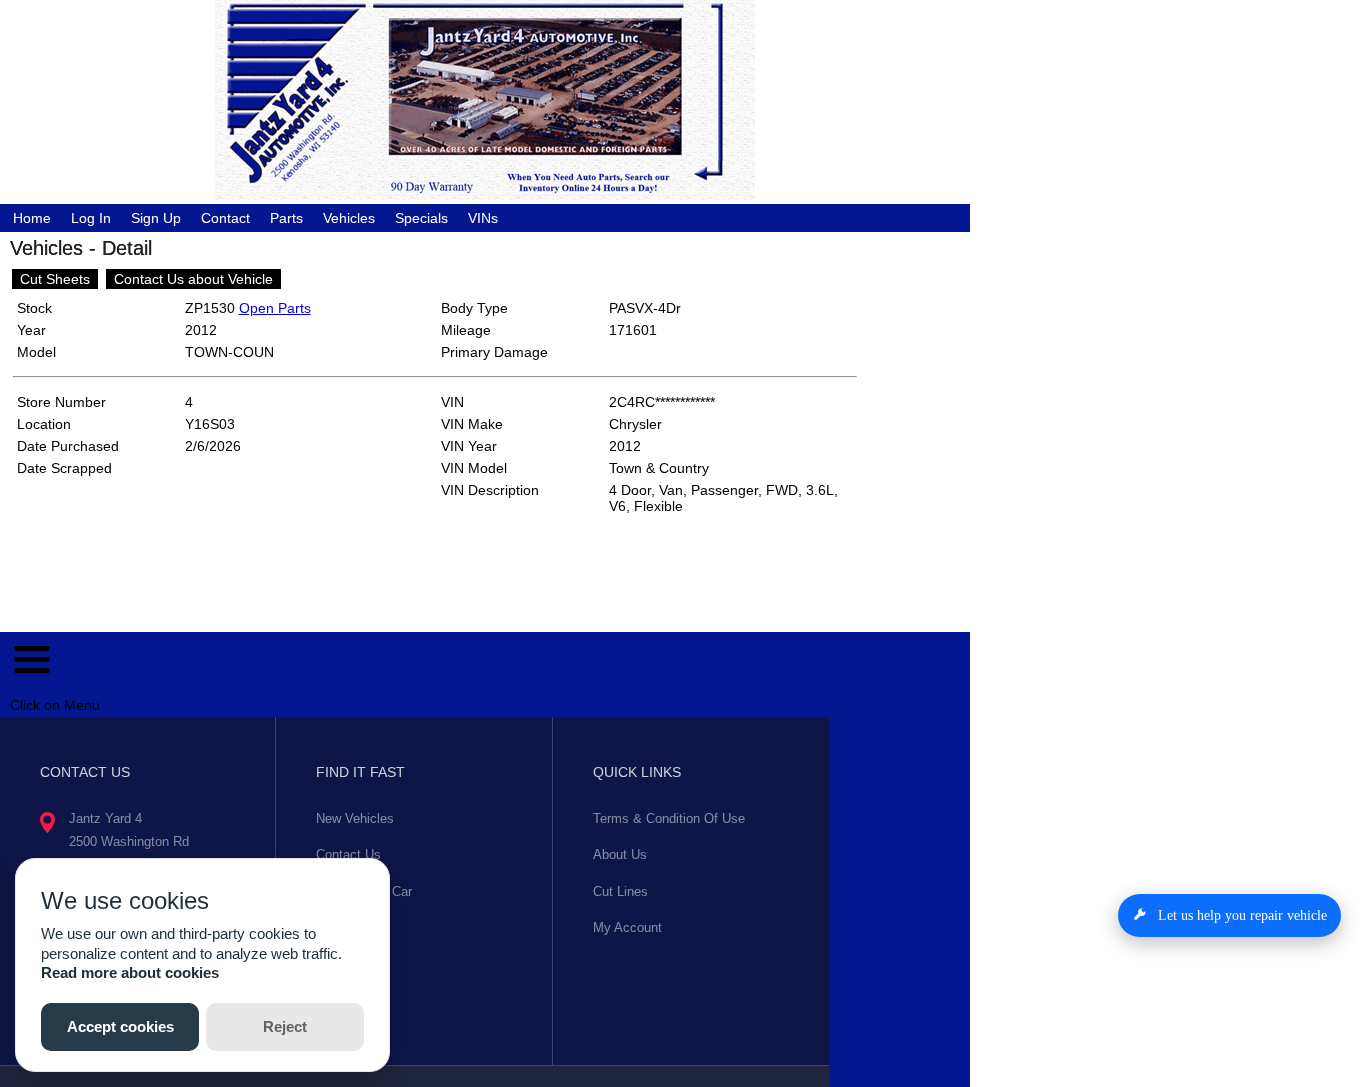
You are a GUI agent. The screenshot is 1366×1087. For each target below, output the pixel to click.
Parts (286, 218)
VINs (483, 218)
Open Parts (275, 308)
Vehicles (349, 218)
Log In (91, 218)
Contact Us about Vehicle (193, 279)
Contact (225, 218)
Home (32, 218)
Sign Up (156, 218)
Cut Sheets (55, 279)
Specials (421, 218)
